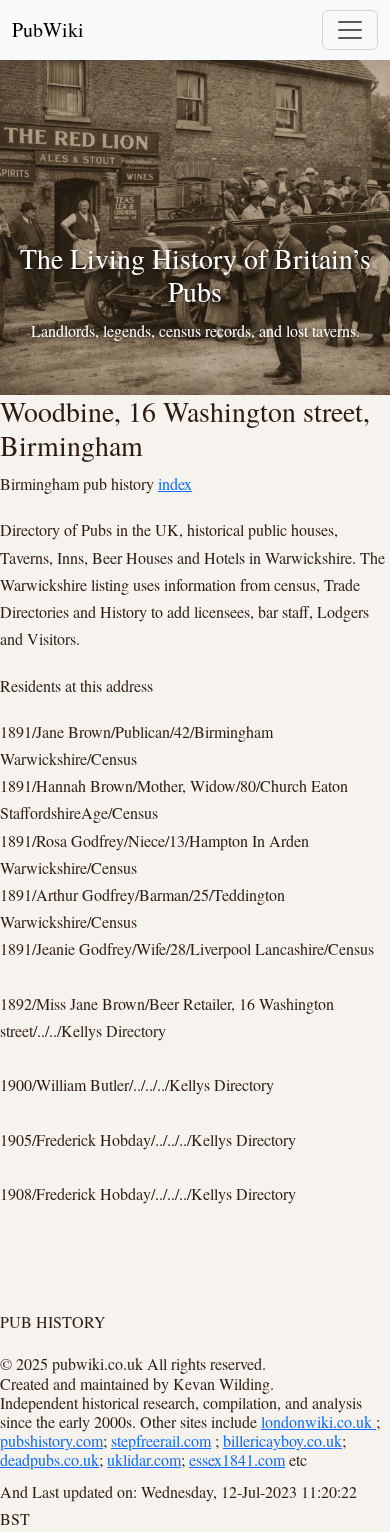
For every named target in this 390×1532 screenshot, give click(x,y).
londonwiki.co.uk (318, 1421)
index (175, 483)
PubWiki (48, 29)
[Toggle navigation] (350, 30)
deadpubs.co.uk (49, 1459)
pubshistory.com (51, 1440)
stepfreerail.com (161, 1440)
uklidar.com (144, 1459)
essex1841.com (237, 1459)
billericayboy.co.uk (282, 1440)
